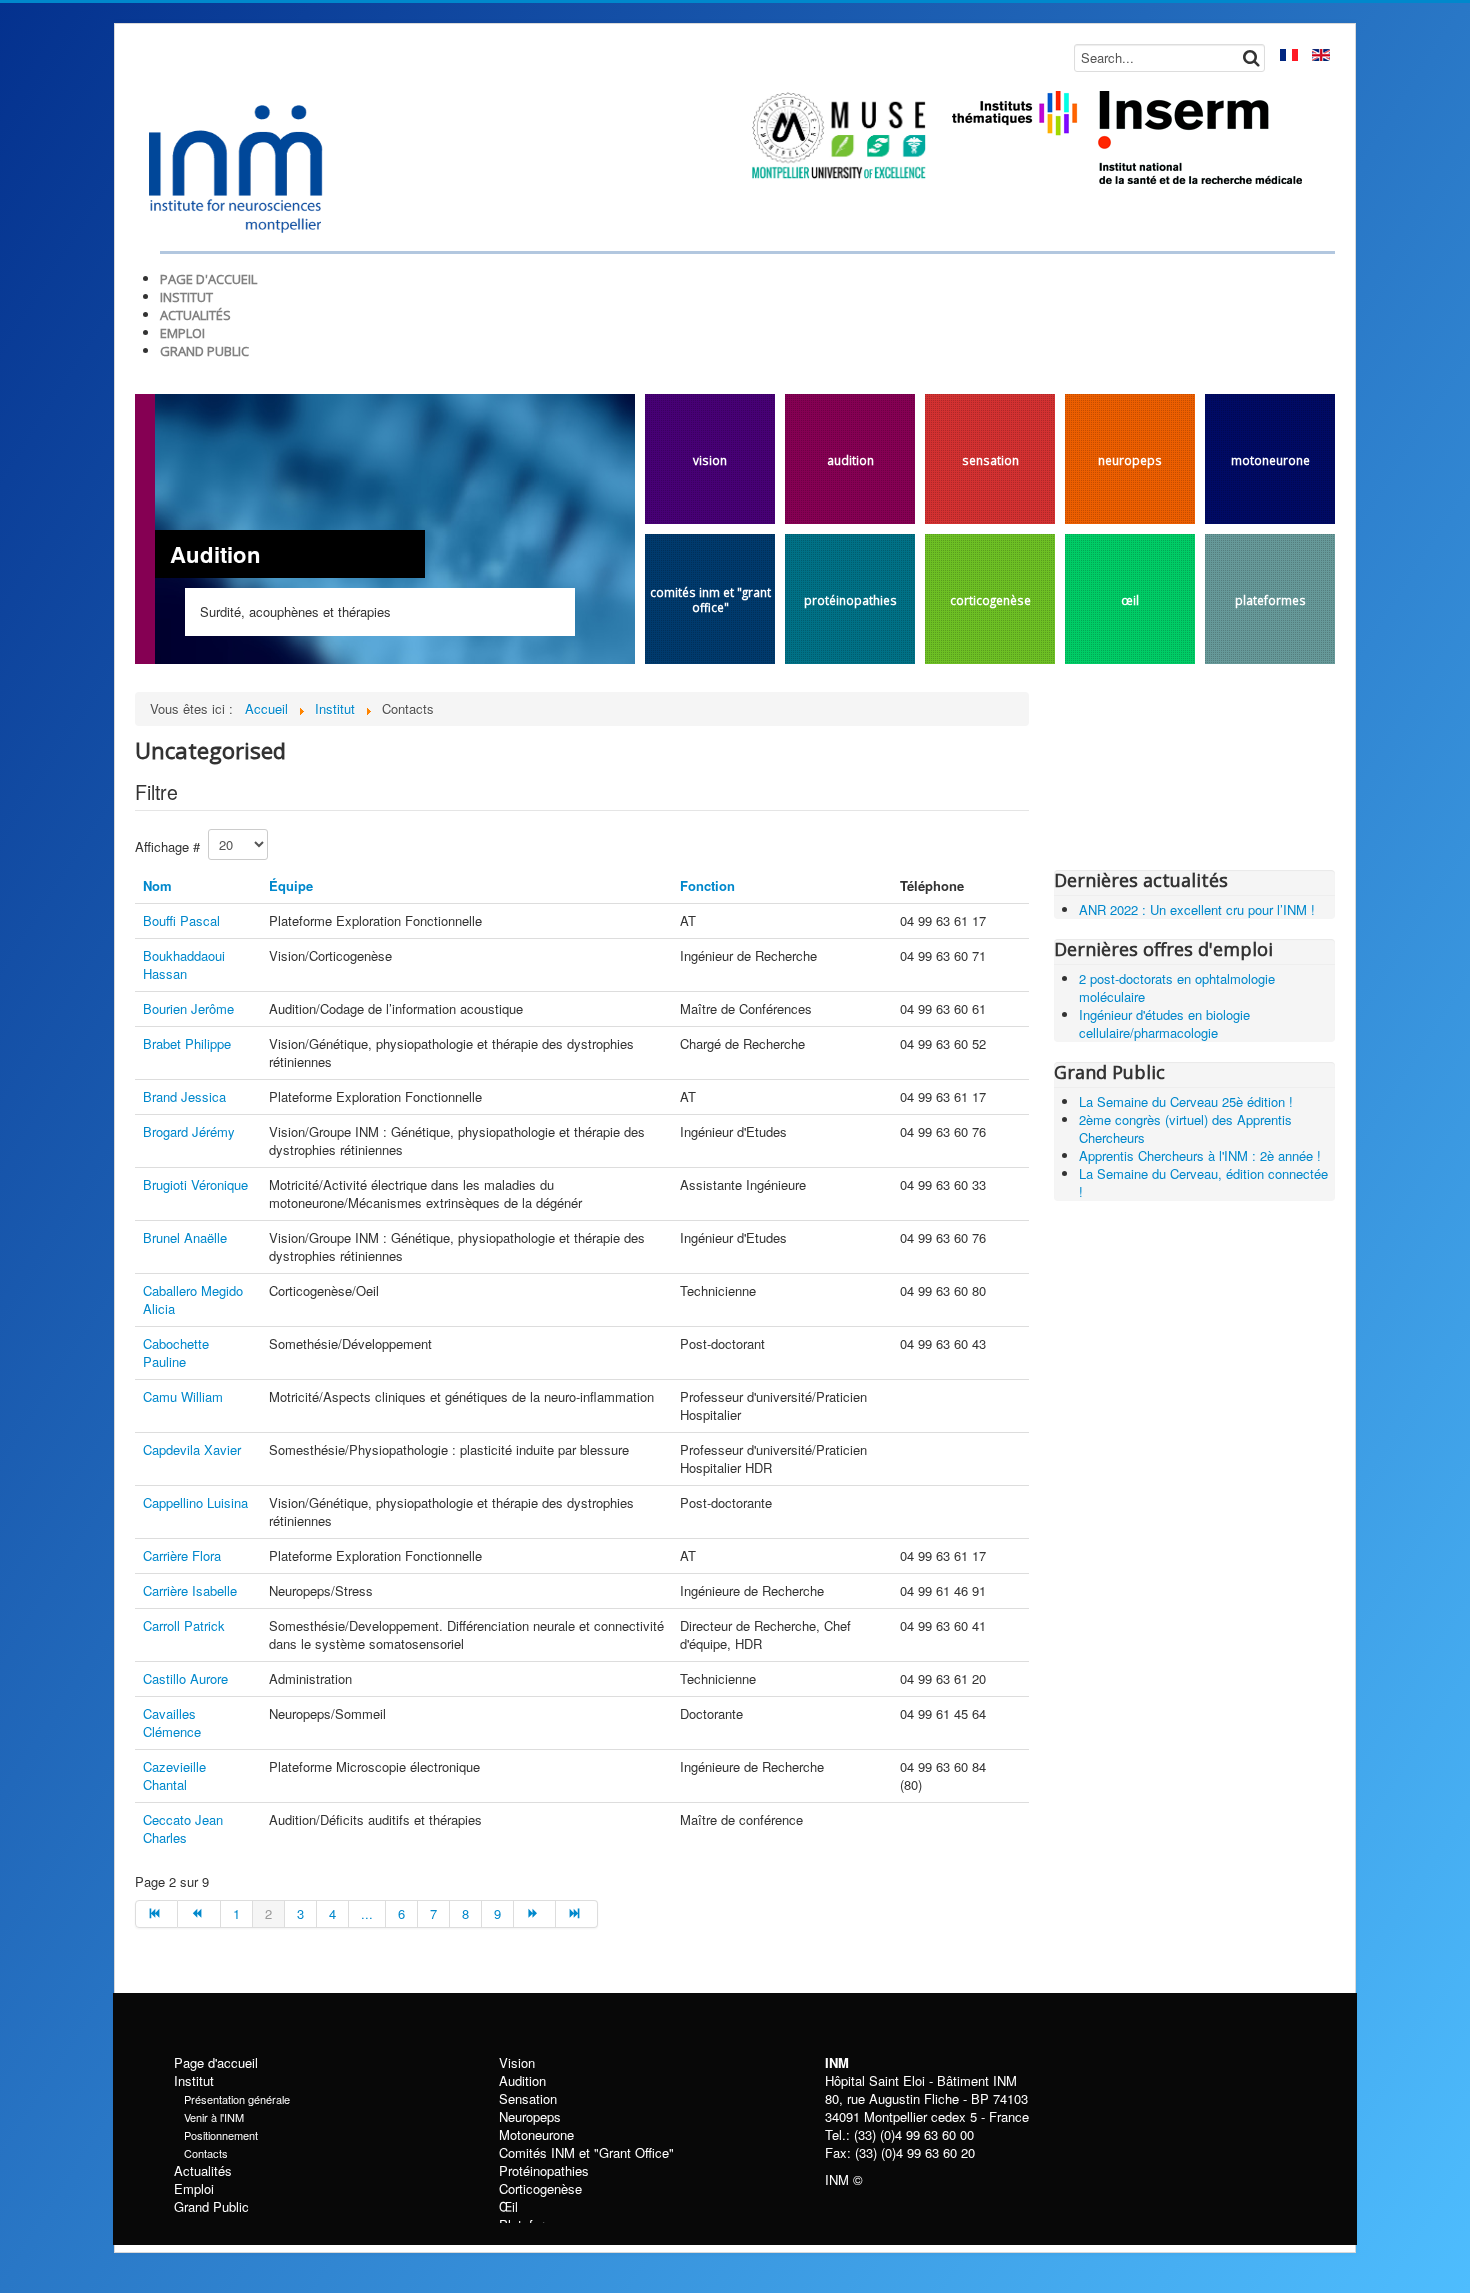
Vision (710, 460)
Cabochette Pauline (176, 1352)
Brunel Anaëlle (185, 1237)
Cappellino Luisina (195, 1502)
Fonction (707, 885)
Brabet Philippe (187, 1043)
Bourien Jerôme (188, 1008)
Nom (157, 885)
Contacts (206, 2153)
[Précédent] (199, 1914)
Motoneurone (1270, 460)
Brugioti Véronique (195, 1184)
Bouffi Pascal (181, 920)
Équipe (291, 885)
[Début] (156, 1914)
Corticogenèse (990, 600)
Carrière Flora (182, 1555)
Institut (194, 2081)
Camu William (183, 1396)
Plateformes (1270, 600)
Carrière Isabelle (190, 1590)
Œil (1130, 600)
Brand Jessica (184, 1096)
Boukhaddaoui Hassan (184, 964)
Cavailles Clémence (172, 1722)
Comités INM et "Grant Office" (710, 599)
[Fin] (577, 1914)
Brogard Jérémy (189, 1131)
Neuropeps (1130, 460)
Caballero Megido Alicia (193, 1299)
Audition (850, 460)
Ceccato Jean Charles (183, 1828)
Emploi (194, 2189)
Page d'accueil (216, 2063)
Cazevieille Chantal (174, 1775)
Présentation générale (237, 2099)
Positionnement (221, 2135)
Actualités (203, 2171)
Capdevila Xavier (192, 1449)
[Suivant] (535, 1914)
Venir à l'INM (214, 2117)
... (367, 1913)
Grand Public (211, 2207)
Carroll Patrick (184, 1625)
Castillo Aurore (185, 1678)
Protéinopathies (850, 600)
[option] (490, 594)
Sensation (990, 460)
